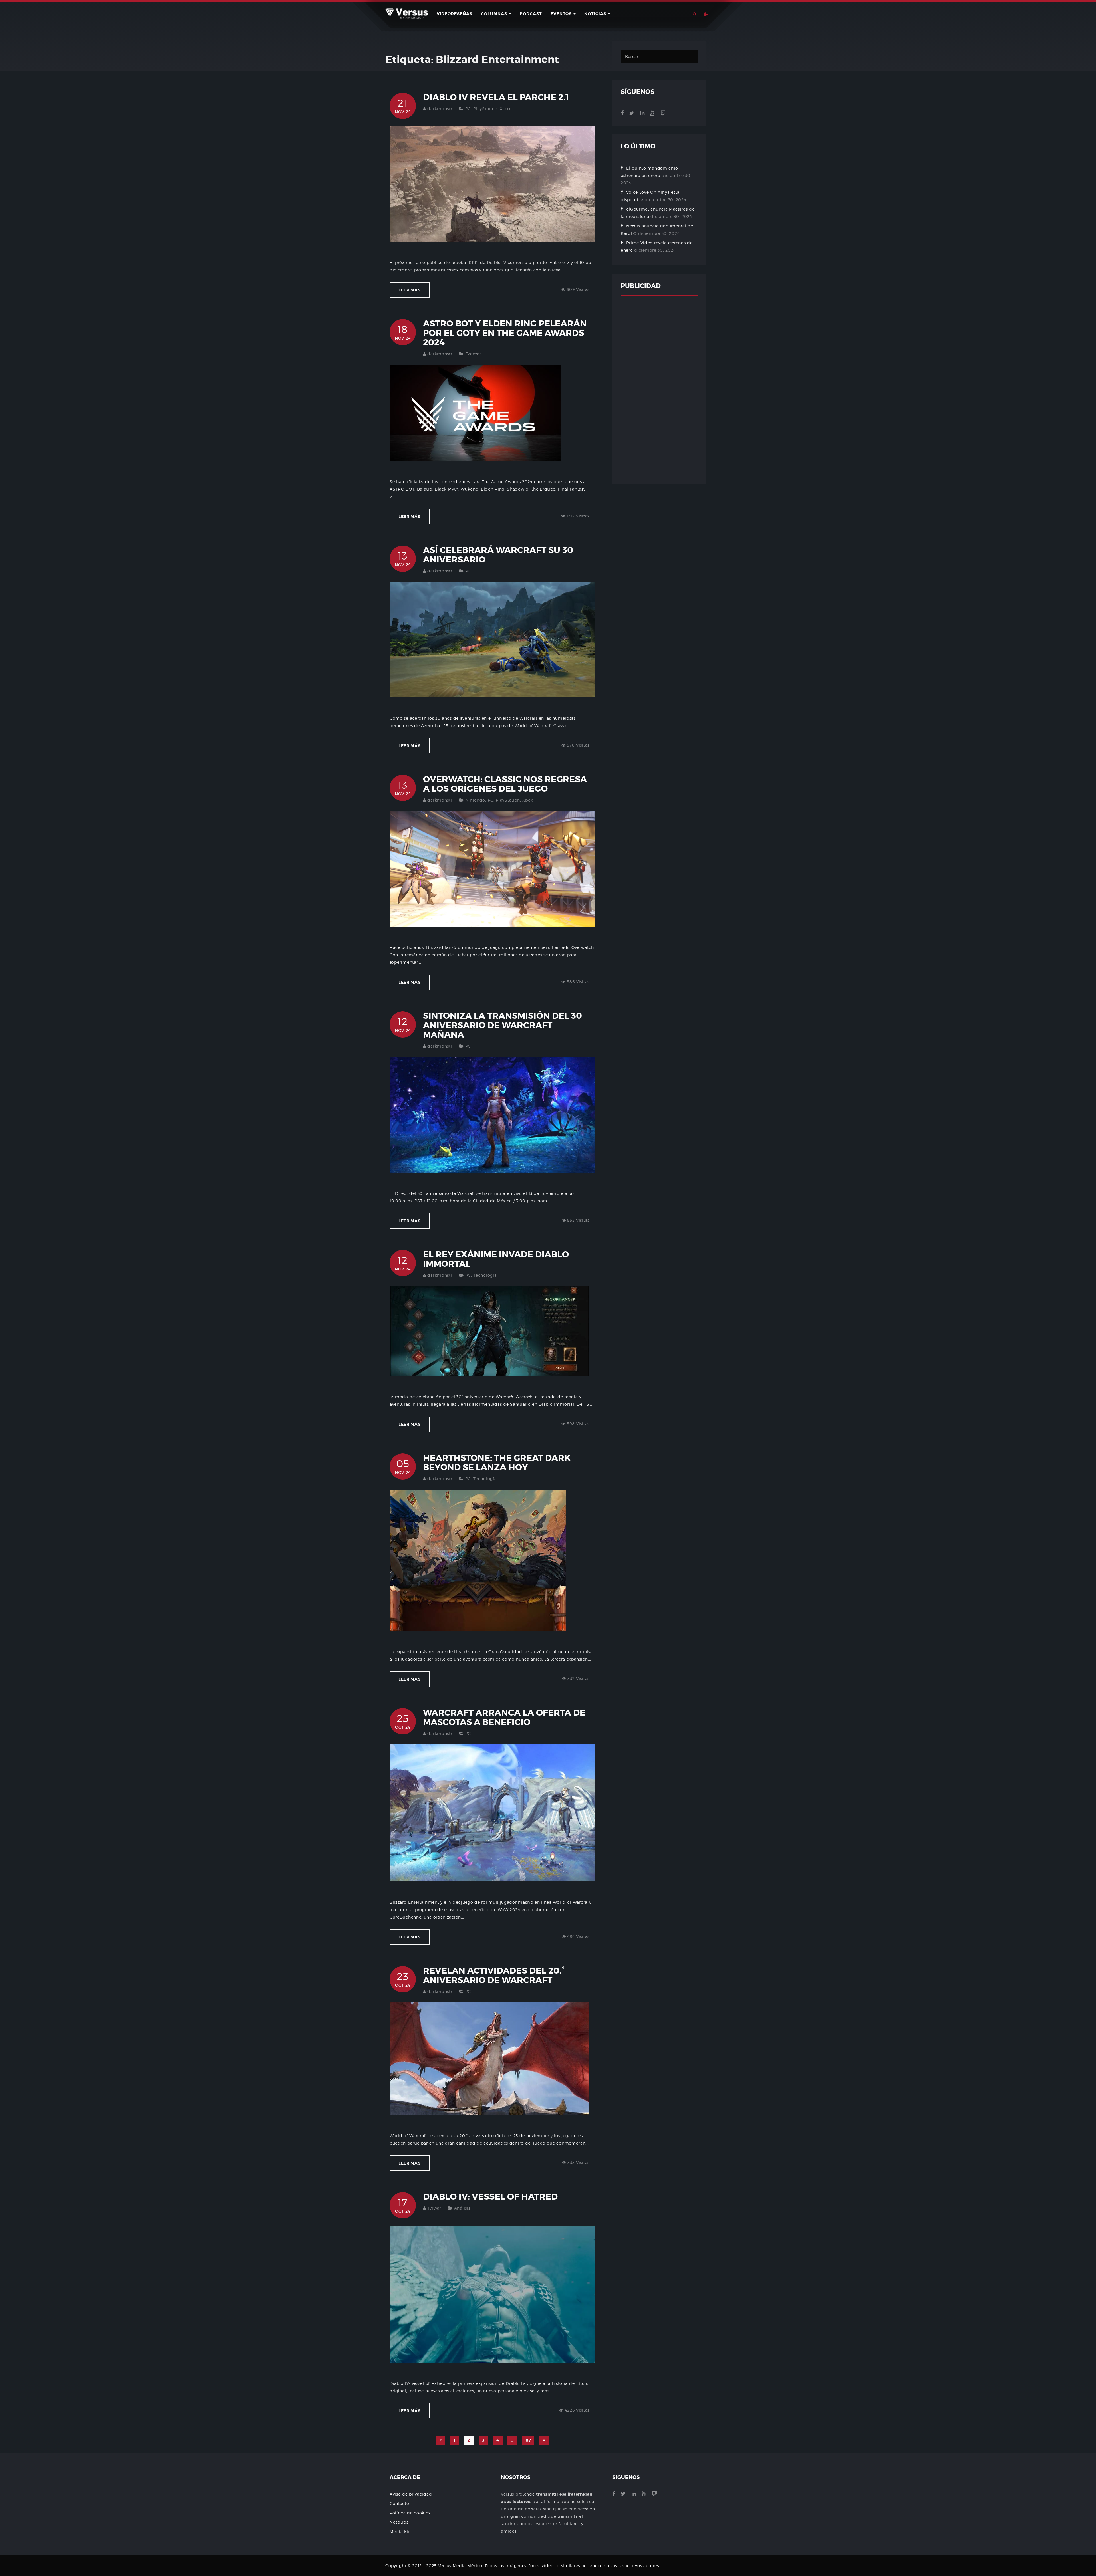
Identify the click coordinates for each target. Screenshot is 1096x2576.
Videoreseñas (455, 14)
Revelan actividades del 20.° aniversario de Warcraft (494, 1975)
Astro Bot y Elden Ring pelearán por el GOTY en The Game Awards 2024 (505, 333)
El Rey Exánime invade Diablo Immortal (496, 1259)
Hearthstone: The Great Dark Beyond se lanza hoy (497, 1463)
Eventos (562, 14)
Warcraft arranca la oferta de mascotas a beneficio (504, 1717)
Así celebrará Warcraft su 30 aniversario (498, 555)
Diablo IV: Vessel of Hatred (490, 2197)
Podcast (531, 14)
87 (528, 2440)
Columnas (495, 14)
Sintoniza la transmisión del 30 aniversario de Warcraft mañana (502, 1025)
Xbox (505, 109)
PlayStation (485, 109)
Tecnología (485, 1275)
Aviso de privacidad (411, 2494)
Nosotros (399, 2522)
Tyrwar (434, 2208)
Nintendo (475, 800)
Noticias (596, 14)
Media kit (400, 2532)
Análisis (462, 2208)
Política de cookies (410, 2513)
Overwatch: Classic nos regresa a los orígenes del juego (505, 784)
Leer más (410, 290)
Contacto (399, 2503)
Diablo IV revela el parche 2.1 (496, 97)
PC (468, 109)
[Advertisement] (659, 390)
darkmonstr (440, 109)
